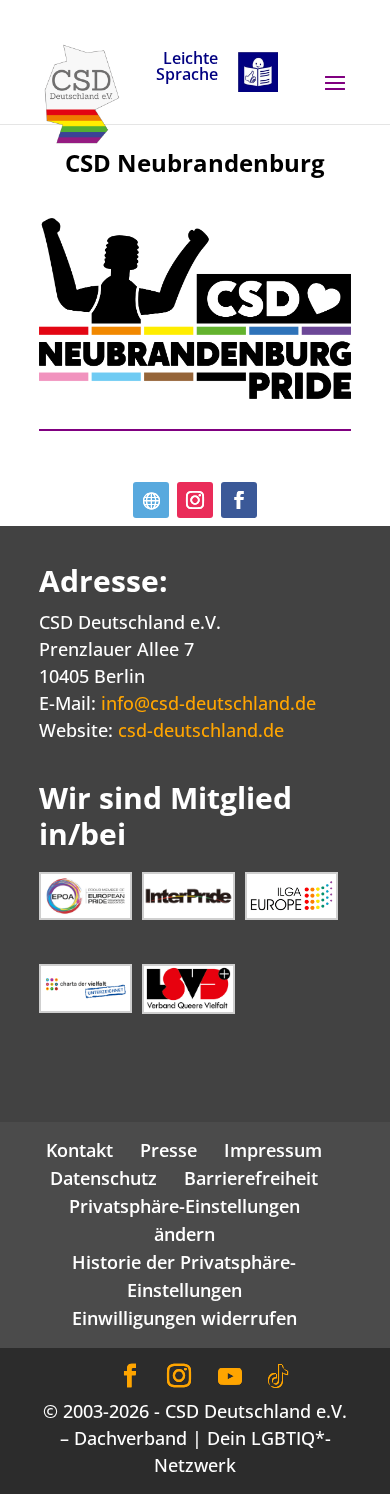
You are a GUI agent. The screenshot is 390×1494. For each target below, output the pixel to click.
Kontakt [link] (79, 1150)
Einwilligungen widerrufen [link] (184, 1318)
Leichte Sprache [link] (187, 67)
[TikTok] (278, 1377)
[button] (335, 96)
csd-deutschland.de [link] (201, 730)
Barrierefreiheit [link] (251, 1178)
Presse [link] (168, 1150)
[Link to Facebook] (130, 1376)
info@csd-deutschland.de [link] (208, 703)
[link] (82, 92)
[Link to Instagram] (179, 1376)
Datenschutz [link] (103, 1178)
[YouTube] (230, 1377)
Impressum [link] (273, 1150)
